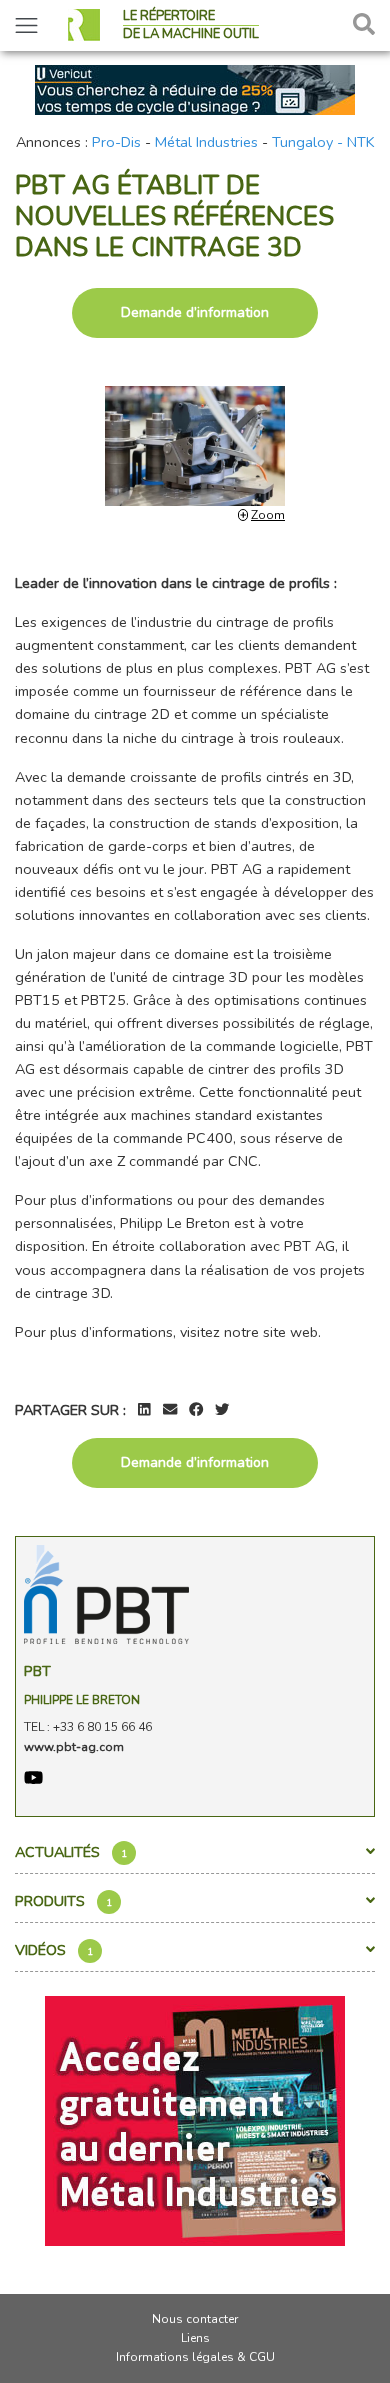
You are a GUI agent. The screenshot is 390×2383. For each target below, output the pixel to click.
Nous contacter (195, 2319)
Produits (63, 1901)
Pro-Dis (116, 142)
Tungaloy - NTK (323, 142)
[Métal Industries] (195, 2119)
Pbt (37, 1671)
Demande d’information (195, 312)
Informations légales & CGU (195, 2357)
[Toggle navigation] (26, 25)
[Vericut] (195, 88)
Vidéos (54, 1950)
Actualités (71, 1852)
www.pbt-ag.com (74, 1747)
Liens (195, 2338)
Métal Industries (206, 142)
